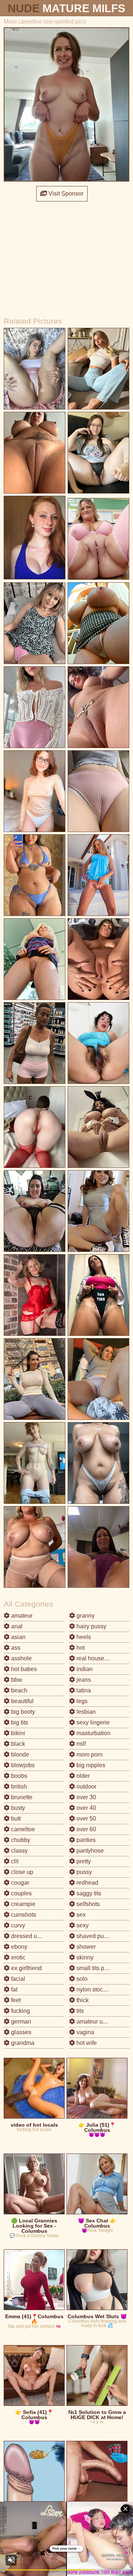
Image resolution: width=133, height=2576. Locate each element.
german (20, 2022)
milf (80, 1744)
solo (81, 1979)
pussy (83, 1872)
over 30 (86, 1797)
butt (15, 1819)
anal (16, 1626)
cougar (19, 1883)
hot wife (86, 2043)
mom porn (89, 1754)
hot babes (23, 1669)
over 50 (86, 1819)
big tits (19, 1722)
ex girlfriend (26, 1968)
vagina (85, 2032)
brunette (21, 1797)
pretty (83, 1861)
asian (18, 1637)
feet (15, 2000)
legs (81, 1701)
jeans (83, 1680)
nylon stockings (96, 1989)
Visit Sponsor (65, 194)
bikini (17, 1733)
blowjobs (22, 1765)
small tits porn (94, 1968)
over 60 (86, 1829)
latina (83, 1690)
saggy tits (88, 1893)
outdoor (86, 1787)
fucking (20, 2011)
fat (13, 1989)
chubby (20, 1840)
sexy (82, 1925)
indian (84, 1669)
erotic (18, 1957)
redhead (87, 1883)
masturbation (93, 1733)
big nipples (90, 1765)
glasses (21, 2032)
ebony (18, 1947)
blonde (19, 1754)
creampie (23, 1904)
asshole (21, 1658)
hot (80, 1648)
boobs (18, 1776)
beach (18, 1690)
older (82, 1776)
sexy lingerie (92, 1722)
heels (83, 1637)
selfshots (87, 1904)
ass (15, 1648)
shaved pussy (94, 1936)
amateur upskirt (96, 2022)
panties (85, 1840)
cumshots (23, 1915)
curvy (17, 1925)
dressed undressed (35, 1936)
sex (80, 1915)
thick (82, 2000)
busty (17, 1808)
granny (85, 1616)
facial (17, 1979)
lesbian (85, 1712)
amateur (21, 1616)
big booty (22, 1712)
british (18, 1787)
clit (14, 1861)
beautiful (22, 1701)
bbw (16, 1680)
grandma (22, 2043)
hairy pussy (91, 1626)
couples (21, 1893)
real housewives (97, 1658)
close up (21, 1872)
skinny (84, 1957)
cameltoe (22, 1829)
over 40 (86, 1808)
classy (19, 1851)
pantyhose (89, 1851)
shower (85, 1947)
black (17, 1744)
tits (79, 2011)
